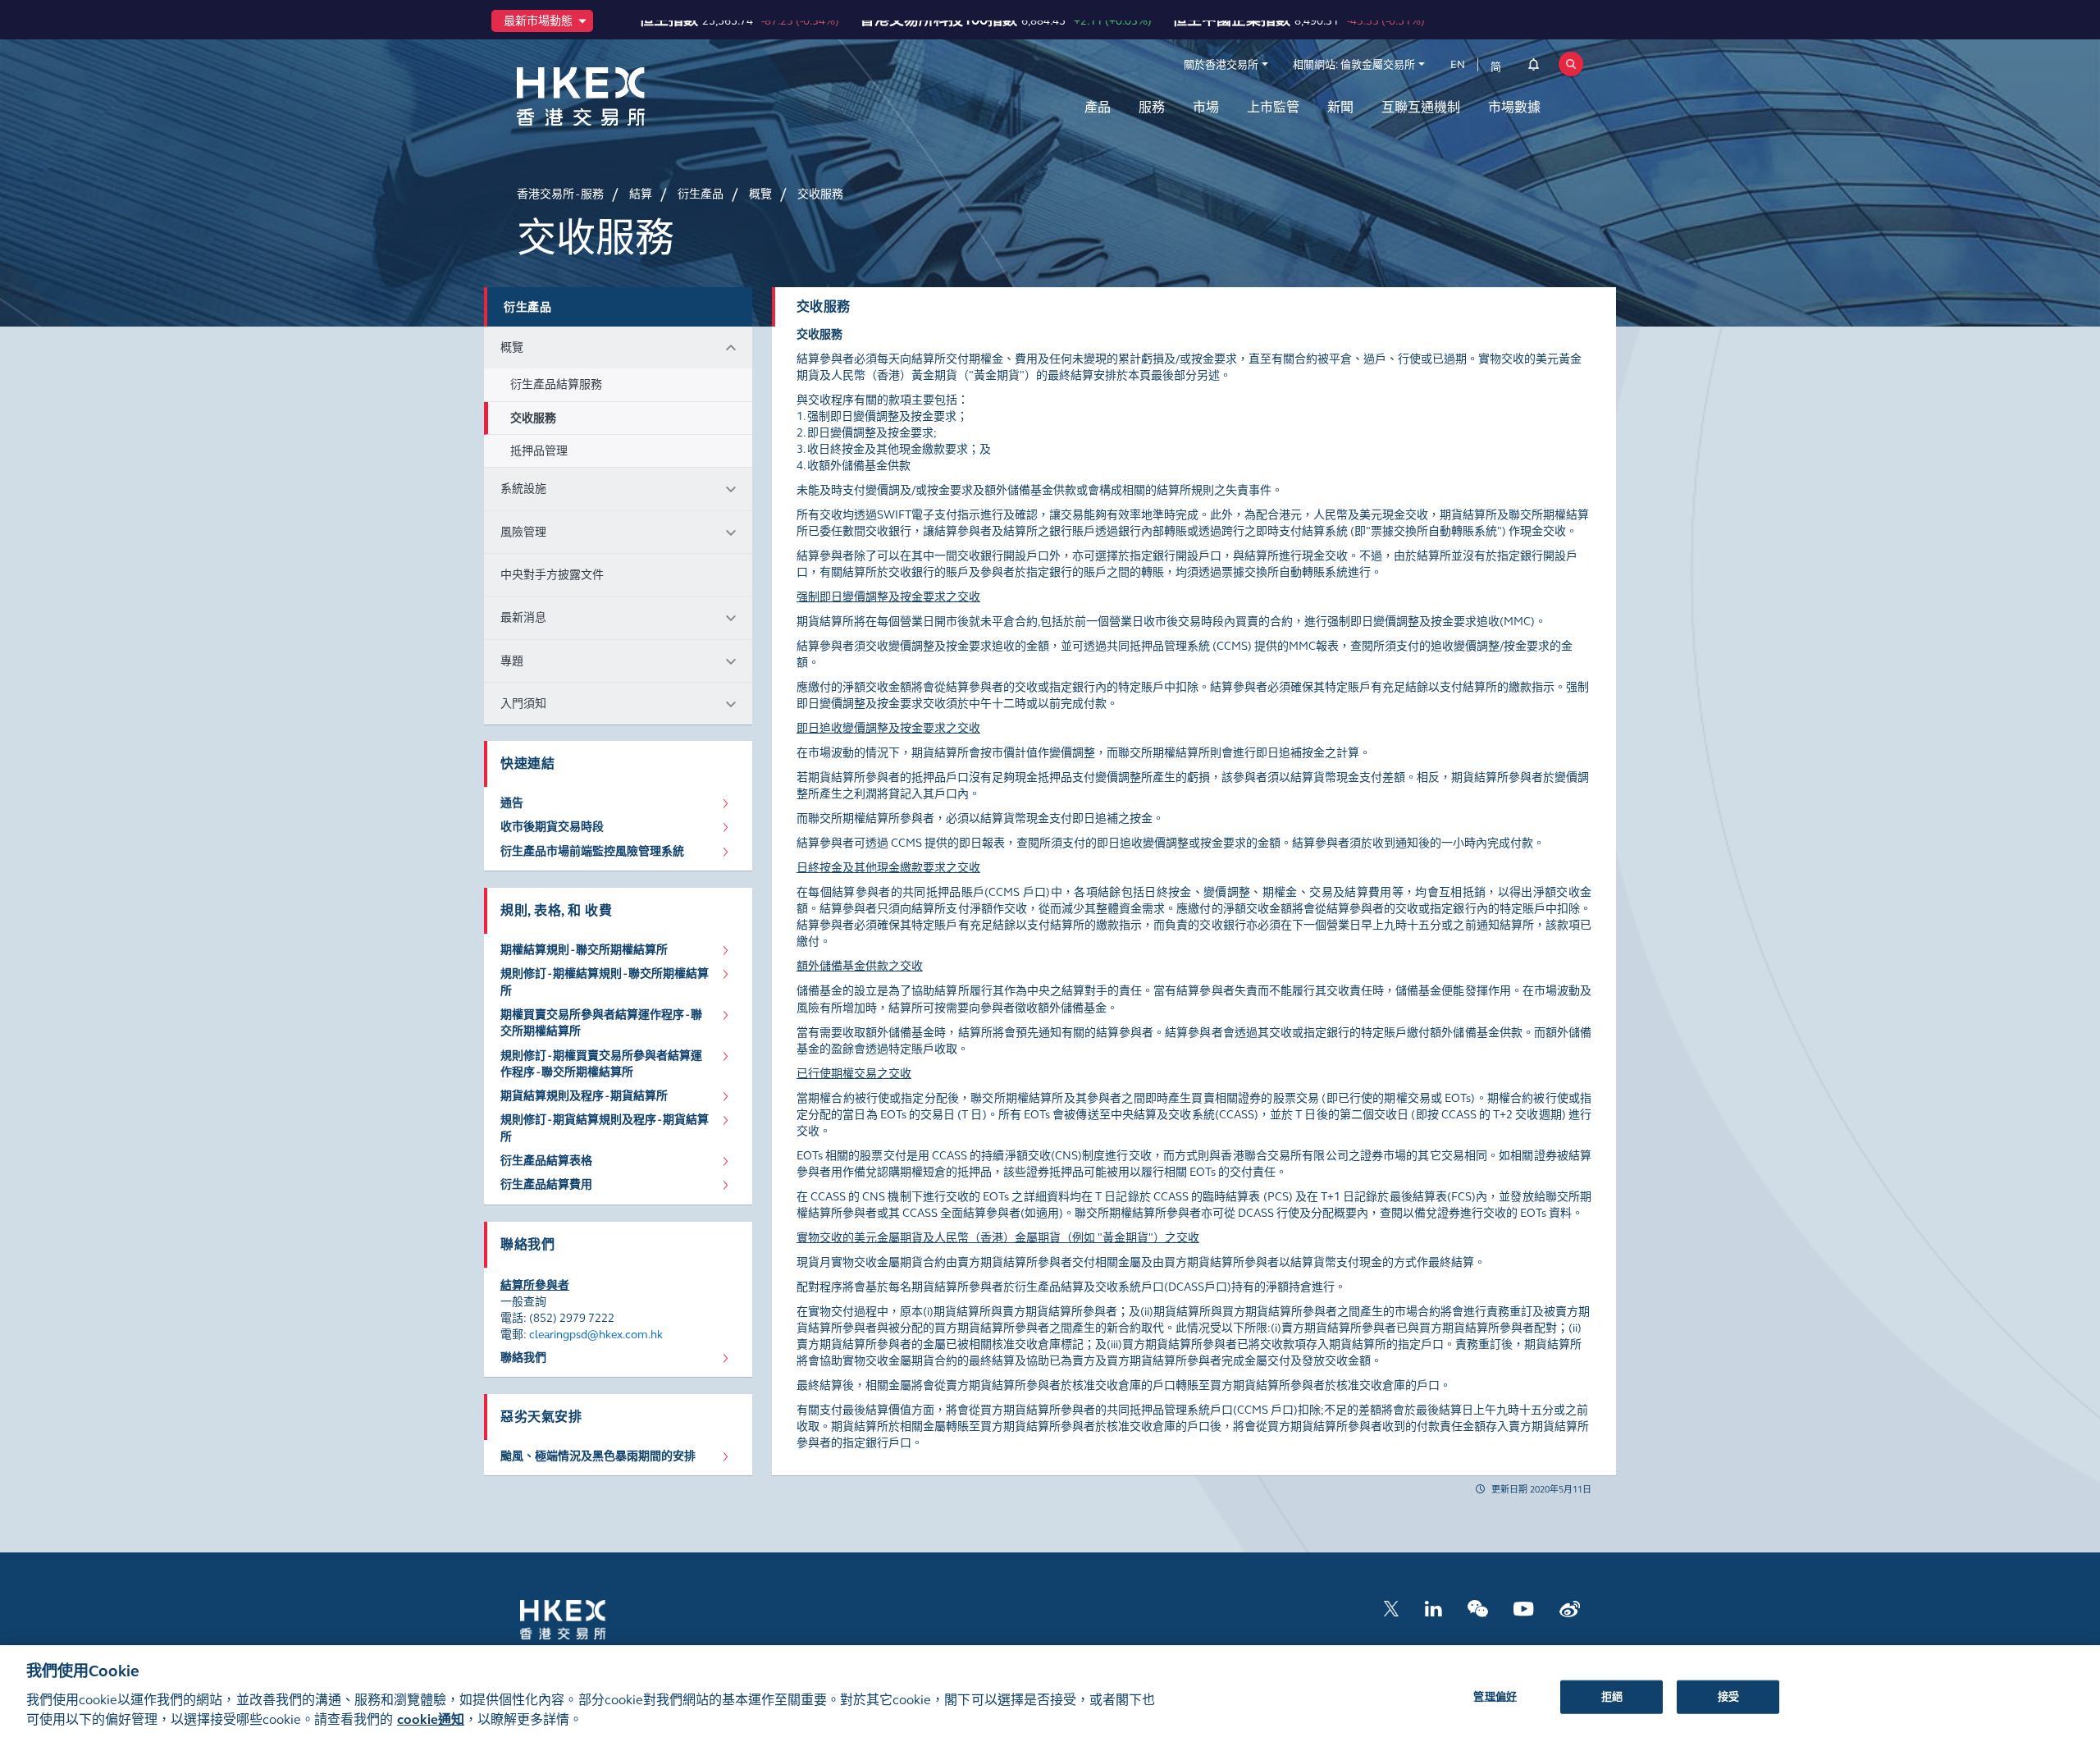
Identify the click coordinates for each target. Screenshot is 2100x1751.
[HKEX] (623, 96)
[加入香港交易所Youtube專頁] (1524, 1608)
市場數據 (1514, 107)
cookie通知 (431, 1719)
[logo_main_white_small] (584, 1618)
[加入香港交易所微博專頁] (1570, 1608)
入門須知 (523, 704)
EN (1458, 65)
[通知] (1534, 67)
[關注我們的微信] (1478, 1608)
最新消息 (523, 617)
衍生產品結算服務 (556, 384)
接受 (1728, 1696)
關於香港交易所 (1221, 65)
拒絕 (1612, 1696)
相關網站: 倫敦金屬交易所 (1354, 65)
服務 (1152, 107)
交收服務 (533, 418)
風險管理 (523, 532)
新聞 (1340, 107)
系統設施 (523, 489)
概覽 (512, 347)
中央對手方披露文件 (552, 575)
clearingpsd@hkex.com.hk (596, 1335)
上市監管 (1273, 107)
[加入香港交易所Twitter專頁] (1391, 1608)
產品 (1098, 107)
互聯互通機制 (1421, 107)
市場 (1206, 107)
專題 (512, 661)
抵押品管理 (539, 451)
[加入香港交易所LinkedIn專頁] (1433, 1608)
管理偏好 (1495, 1696)
